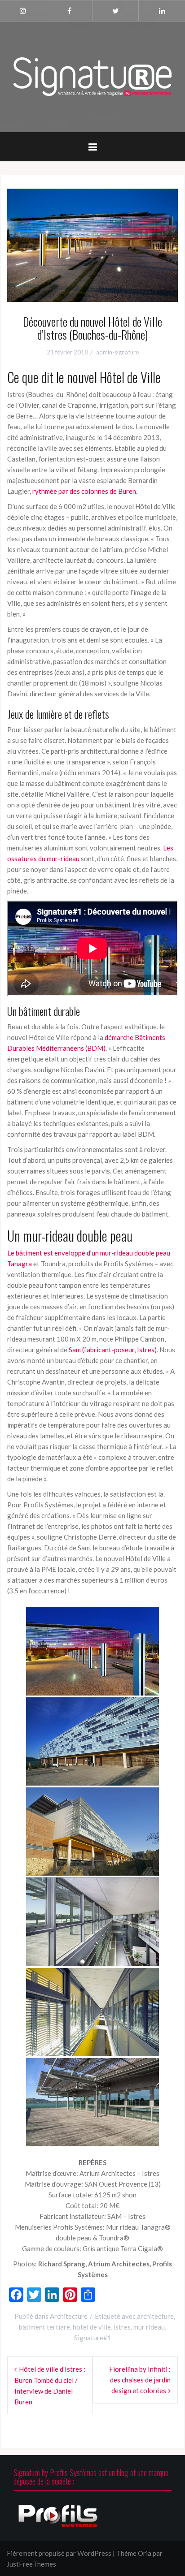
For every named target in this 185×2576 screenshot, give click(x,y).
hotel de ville (92, 2327)
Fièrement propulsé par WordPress (59, 2553)
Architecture (69, 2316)
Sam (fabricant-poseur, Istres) (113, 1350)
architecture (155, 2316)
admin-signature (117, 352)
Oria (145, 2553)
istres (122, 2327)
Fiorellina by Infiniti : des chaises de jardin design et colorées (140, 2380)
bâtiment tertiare (44, 2327)
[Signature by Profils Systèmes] (92, 76)
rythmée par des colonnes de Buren (84, 491)
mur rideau (149, 2327)
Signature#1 (93, 2338)
